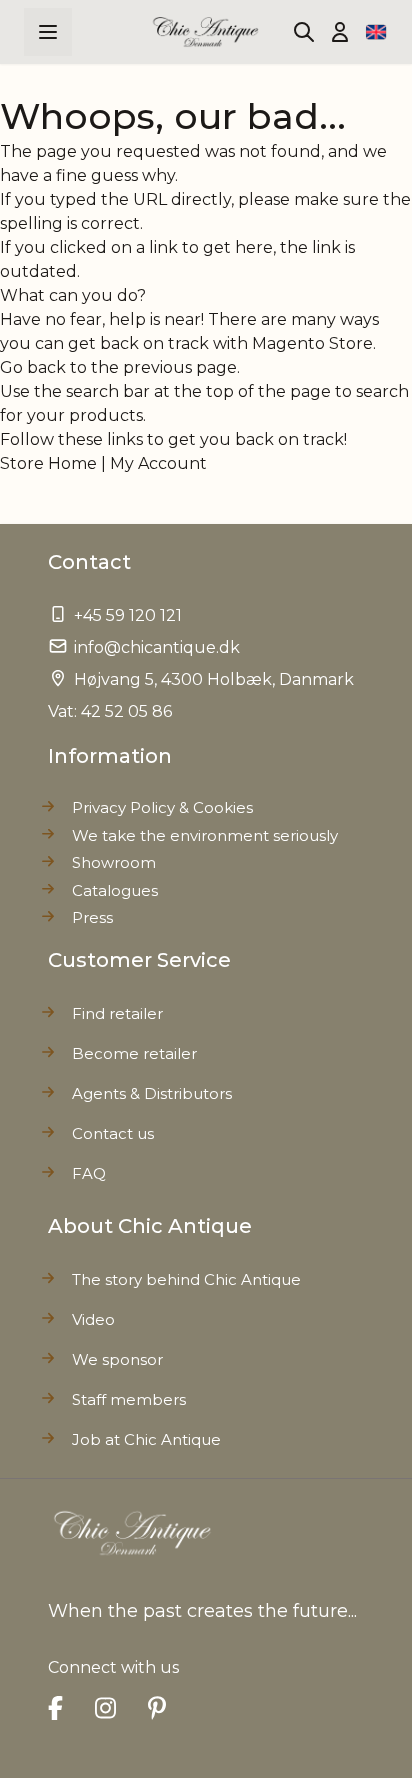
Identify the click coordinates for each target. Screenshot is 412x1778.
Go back (33, 367)
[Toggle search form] (304, 32)
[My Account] (340, 32)
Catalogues (115, 890)
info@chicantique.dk (157, 647)
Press (92, 917)
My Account (158, 463)
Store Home (48, 463)
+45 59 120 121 (128, 615)
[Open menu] (48, 32)
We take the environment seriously (205, 835)
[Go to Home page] (206, 32)
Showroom (114, 862)
